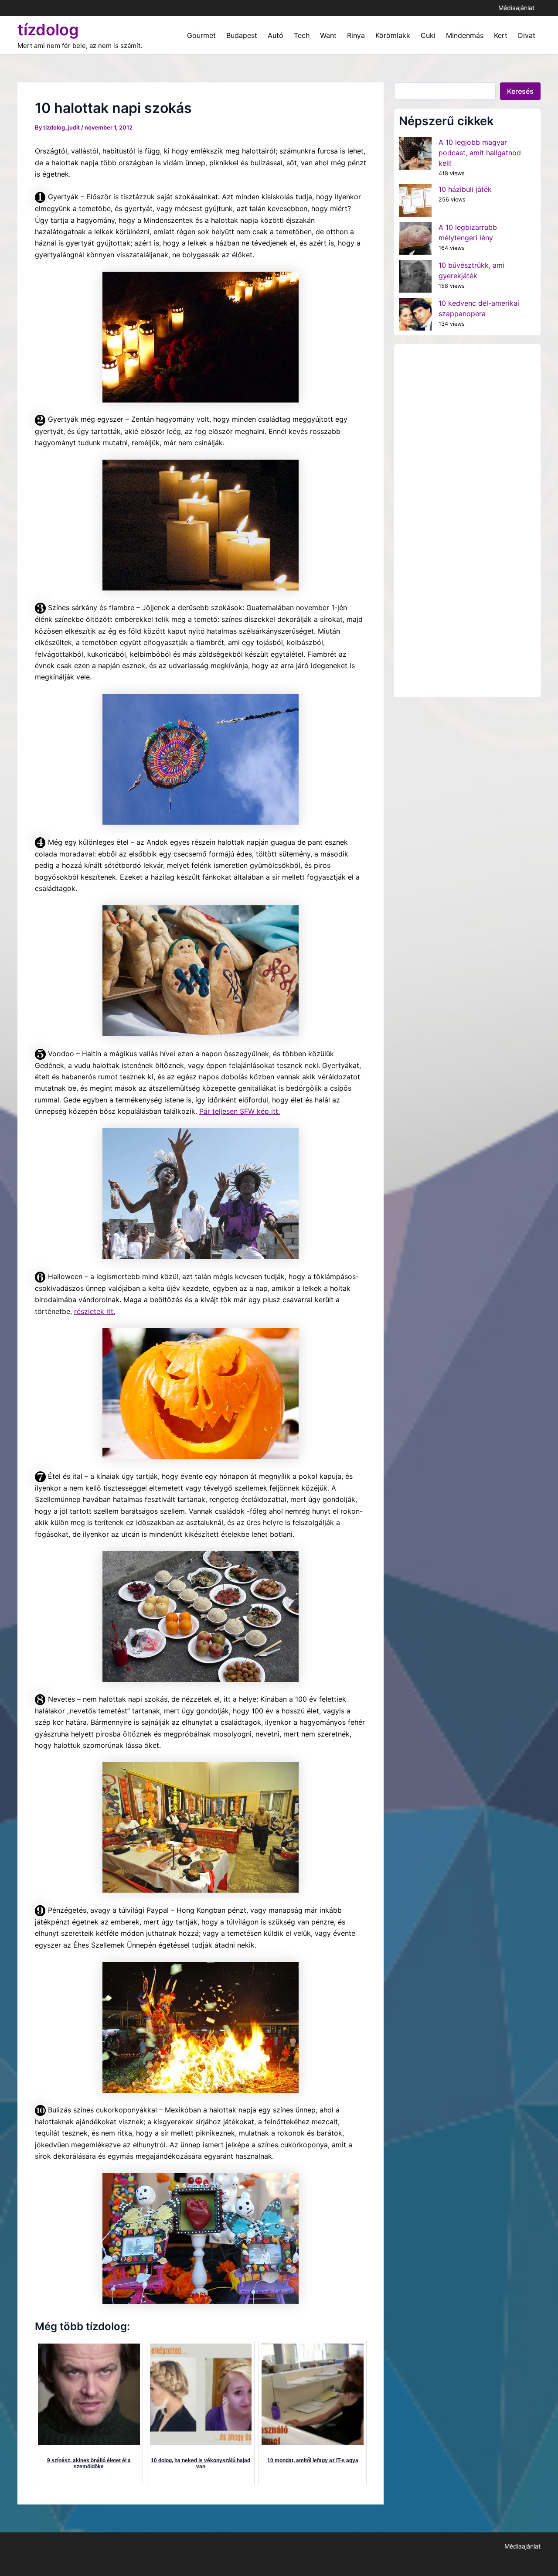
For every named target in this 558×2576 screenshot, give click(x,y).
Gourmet (201, 35)
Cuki (428, 35)
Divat (527, 35)
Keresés (520, 91)
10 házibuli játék (465, 189)
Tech (302, 35)
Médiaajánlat (516, 8)
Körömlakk (393, 35)
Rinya (356, 35)
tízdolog (48, 30)
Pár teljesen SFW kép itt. (240, 1111)
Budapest (242, 35)
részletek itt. (95, 1311)
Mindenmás (465, 35)
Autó (276, 35)
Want (328, 35)
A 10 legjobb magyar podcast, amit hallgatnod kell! (480, 153)
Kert (501, 35)
